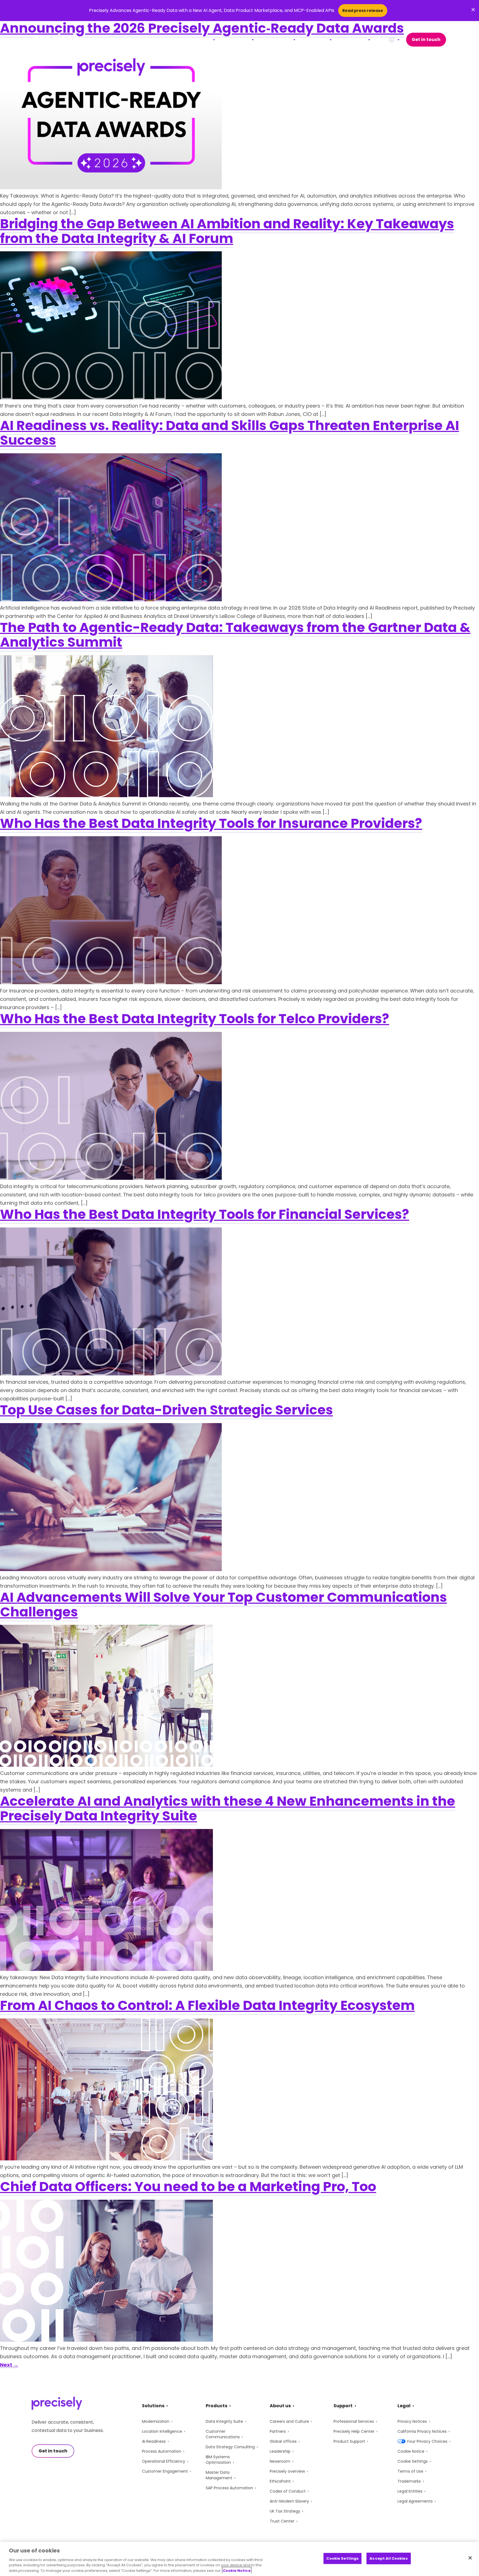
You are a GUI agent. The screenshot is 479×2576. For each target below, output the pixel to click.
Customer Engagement (165, 2471)
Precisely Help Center (354, 2431)
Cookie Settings (413, 2461)
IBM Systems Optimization (218, 2460)
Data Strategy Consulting (230, 2447)
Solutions (199, 39)
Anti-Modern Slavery (289, 2501)
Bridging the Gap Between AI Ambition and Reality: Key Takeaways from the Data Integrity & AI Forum (227, 231)
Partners (278, 2431)
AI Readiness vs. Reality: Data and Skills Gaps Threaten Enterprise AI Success (230, 433)
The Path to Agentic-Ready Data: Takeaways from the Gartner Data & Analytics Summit (235, 635)
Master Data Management (219, 2475)
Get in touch (426, 39)
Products (238, 39)
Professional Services (354, 2421)
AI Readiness (154, 2441)
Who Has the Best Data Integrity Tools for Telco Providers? (195, 1019)
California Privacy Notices (422, 2431)
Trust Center (282, 2521)
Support (317, 39)
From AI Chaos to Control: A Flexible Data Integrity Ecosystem (207, 2005)
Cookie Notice (411, 2451)
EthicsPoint (280, 2481)
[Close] (470, 2558)
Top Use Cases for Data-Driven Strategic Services (166, 1410)
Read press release (363, 11)
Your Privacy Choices (427, 2441)
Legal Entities (410, 2491)
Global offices (283, 2441)
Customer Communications (223, 2434)
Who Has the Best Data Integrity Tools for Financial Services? (205, 1214)
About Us (354, 39)
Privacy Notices (412, 2421)
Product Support (349, 2441)
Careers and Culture (289, 2421)
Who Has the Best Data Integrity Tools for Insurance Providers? (211, 823)
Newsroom (280, 2461)
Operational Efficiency (164, 2461)
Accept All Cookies (388, 2558)
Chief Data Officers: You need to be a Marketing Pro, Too (188, 2187)
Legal (404, 2406)
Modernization (156, 2421)
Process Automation (162, 2451)
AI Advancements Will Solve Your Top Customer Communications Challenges (223, 1605)
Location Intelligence (162, 2431)
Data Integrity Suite (224, 2421)
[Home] (57, 40)
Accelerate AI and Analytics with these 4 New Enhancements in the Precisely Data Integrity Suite (228, 1808)
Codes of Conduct (288, 2491)
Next (9, 2365)
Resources (278, 39)
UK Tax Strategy (285, 2511)
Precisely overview (287, 2471)
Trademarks (409, 2481)
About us (280, 2406)
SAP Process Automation (229, 2488)
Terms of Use (410, 2471)
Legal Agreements (415, 2501)
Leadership (280, 2451)
